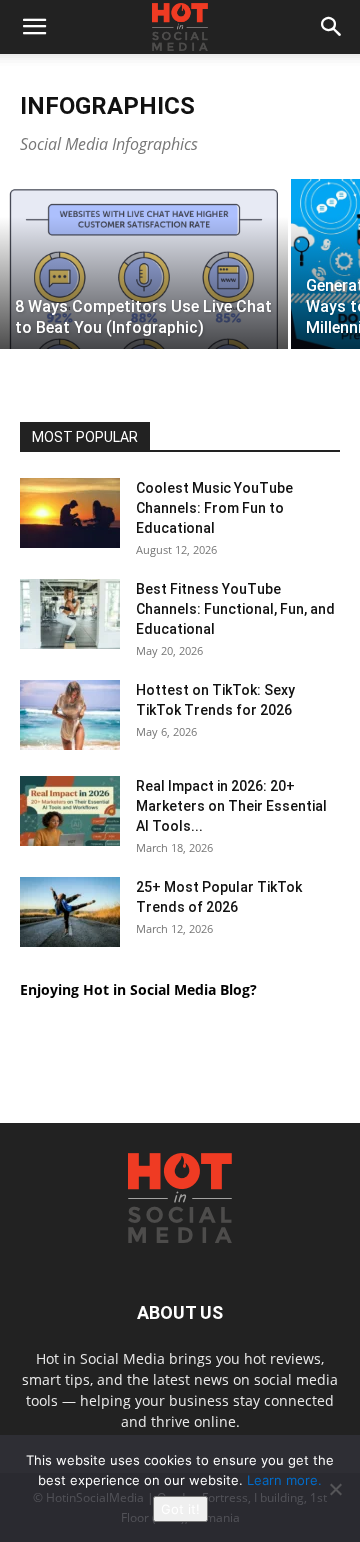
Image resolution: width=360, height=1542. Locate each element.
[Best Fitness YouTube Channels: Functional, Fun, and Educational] (70, 614)
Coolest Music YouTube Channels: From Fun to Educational (214, 508)
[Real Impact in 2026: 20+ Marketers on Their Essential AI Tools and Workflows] (70, 811)
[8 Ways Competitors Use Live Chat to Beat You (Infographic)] (144, 317)
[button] (34, 27)
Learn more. (284, 1480)
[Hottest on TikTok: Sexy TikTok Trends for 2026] (70, 715)
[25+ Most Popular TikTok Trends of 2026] (70, 912)
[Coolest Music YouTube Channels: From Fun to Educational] (70, 513)
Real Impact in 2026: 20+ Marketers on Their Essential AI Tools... (231, 806)
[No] (335, 1489)
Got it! (180, 1509)
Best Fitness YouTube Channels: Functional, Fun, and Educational (235, 609)
